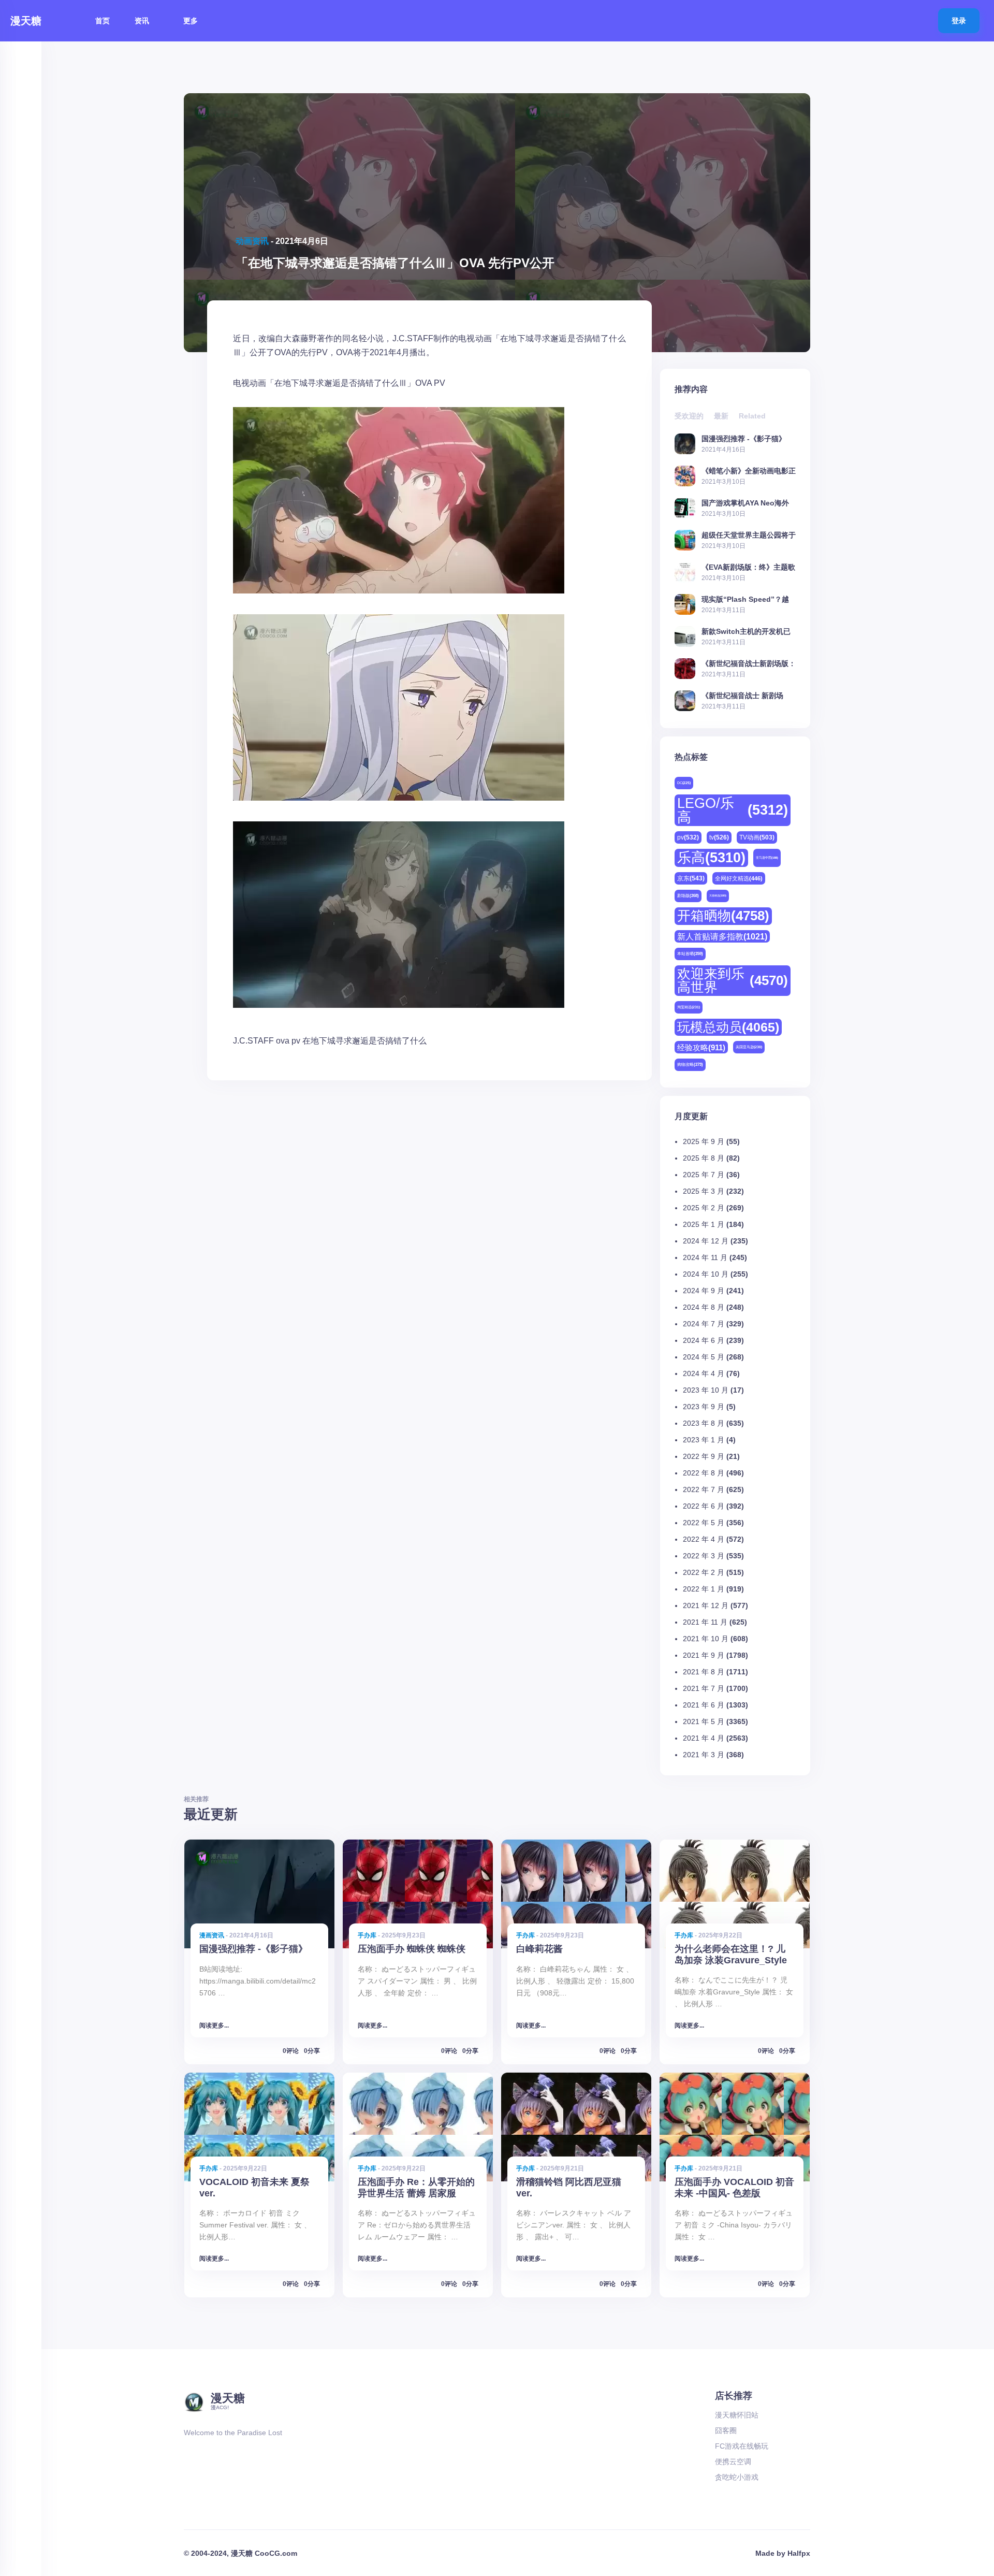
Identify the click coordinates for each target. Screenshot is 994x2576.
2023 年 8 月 (704, 1423)
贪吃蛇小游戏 (737, 2477)
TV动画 (757, 837)
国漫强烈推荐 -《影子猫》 (744, 438)
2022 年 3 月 (704, 1556)
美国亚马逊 (749, 1047)
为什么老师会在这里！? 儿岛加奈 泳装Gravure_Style (731, 1954)
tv (719, 837)
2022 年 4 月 (704, 1539)
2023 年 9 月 (704, 1407)
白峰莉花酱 (539, 1949)
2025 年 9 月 (704, 1141)
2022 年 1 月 (704, 1589)
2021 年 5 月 (704, 1721)
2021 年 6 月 (704, 1705)
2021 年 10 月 (706, 1639)
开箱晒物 (723, 916)
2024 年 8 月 (704, 1307)
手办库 (367, 1935)
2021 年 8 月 (704, 1672)
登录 (959, 21)
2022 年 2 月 (704, 1572)
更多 (192, 21)
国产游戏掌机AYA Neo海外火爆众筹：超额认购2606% (745, 503)
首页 (103, 21)
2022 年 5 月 (704, 1523)
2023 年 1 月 (704, 1440)
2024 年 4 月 (704, 1373)
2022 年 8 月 (704, 1473)
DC (684, 783)
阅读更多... (214, 2025)
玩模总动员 (728, 1027)
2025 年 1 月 (704, 1224)
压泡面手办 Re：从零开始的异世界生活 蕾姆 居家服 (416, 2187)
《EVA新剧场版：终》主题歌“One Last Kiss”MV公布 (748, 567)
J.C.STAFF (253, 1041)
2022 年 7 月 (704, 1489)
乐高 (711, 858)
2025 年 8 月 (704, 1158)
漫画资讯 (212, 1935)
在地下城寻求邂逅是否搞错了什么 (364, 1041)
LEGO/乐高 (733, 810)
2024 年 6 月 (704, 1340)
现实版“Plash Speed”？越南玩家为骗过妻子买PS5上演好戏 (748, 599)
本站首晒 (690, 954)
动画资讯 (252, 241)
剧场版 (688, 896)
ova (283, 1041)
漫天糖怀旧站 (737, 2415)
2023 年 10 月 (706, 1390)
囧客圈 (726, 2430)
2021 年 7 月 (704, 1688)
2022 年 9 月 (704, 1456)
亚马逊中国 (767, 858)
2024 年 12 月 (706, 1241)
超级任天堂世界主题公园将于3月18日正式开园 (749, 535)
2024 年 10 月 (706, 1274)
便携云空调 (733, 2462)
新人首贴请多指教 (722, 936)
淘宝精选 (689, 1007)
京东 (691, 878)
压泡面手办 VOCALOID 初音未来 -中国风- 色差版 (734, 2187)
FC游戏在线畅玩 (742, 2446)
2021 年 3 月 (704, 1755)
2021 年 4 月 (704, 1738)
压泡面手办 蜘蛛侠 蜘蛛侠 (412, 1949)
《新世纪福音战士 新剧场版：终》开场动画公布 (742, 695)
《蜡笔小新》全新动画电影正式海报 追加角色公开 (749, 471)
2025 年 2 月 (704, 1208)
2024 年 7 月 (704, 1324)
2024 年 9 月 (704, 1291)
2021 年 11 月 (705, 1622)
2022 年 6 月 (704, 1506)
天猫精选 (718, 895)
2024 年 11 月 (705, 1257)
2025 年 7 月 (704, 1175)
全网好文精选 (739, 878)
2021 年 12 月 (706, 1605)
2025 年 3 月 (704, 1191)
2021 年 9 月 (704, 1655)
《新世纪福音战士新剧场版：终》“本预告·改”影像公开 (749, 663)
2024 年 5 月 (704, 1357)
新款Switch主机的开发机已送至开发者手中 (746, 631)
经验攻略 (701, 1047)
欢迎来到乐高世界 (733, 980)
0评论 (291, 2051)
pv (296, 1041)
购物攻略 (690, 1065)
